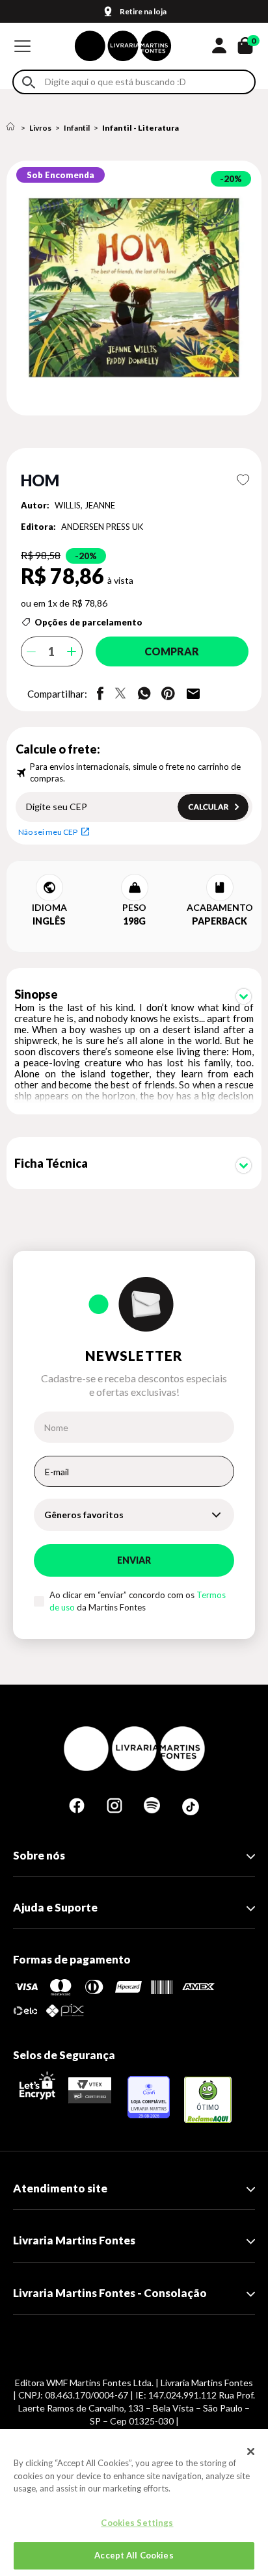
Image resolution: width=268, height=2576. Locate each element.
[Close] (251, 2451)
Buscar (29, 82)
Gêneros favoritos (84, 1515)
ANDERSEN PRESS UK (102, 527)
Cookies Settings (137, 2523)
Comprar (172, 651)
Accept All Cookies (134, 2555)
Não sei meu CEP (48, 832)
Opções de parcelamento (88, 622)
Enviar (134, 1560)
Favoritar (243, 480)
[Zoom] (134, 288)
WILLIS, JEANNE (85, 505)
